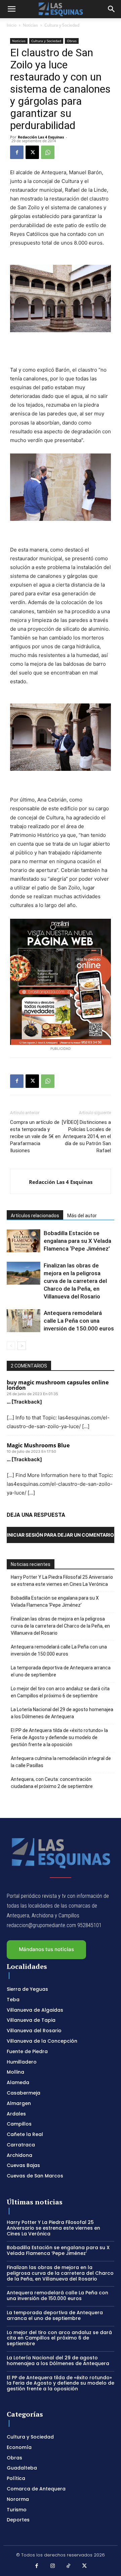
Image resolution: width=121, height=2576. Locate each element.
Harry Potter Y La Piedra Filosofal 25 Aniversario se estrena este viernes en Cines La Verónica (62, 1581)
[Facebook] (17, 152)
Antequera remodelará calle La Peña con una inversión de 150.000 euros (79, 1321)
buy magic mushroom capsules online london (58, 1385)
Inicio (12, 25)
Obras (72, 41)
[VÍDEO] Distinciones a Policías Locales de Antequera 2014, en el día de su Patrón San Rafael (86, 1136)
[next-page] (22, 1346)
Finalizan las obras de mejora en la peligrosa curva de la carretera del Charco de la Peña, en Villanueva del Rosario (75, 1281)
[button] (11, 9)
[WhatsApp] (48, 152)
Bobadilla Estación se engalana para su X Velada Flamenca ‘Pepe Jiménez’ (77, 1241)
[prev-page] (11, 1346)
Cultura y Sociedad (62, 25)
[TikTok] (69, 2566)
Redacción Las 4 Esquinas (41, 137)
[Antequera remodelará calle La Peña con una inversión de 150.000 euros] (24, 1321)
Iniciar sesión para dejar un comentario (61, 1535)
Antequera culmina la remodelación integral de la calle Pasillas (61, 1762)
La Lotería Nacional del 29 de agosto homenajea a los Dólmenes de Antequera (62, 1713)
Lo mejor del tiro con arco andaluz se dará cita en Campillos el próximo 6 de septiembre (60, 1692)
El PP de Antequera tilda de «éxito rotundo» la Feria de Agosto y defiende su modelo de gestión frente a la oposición (59, 1737)
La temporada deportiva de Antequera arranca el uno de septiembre (61, 1671)
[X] (32, 152)
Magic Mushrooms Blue (38, 1445)
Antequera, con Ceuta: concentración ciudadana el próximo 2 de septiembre (52, 1783)
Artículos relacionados (35, 1216)
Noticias (30, 25)
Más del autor (82, 1216)
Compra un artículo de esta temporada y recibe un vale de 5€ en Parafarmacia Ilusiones (35, 1136)
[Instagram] (53, 2566)
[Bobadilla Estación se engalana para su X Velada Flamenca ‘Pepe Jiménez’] (24, 1241)
